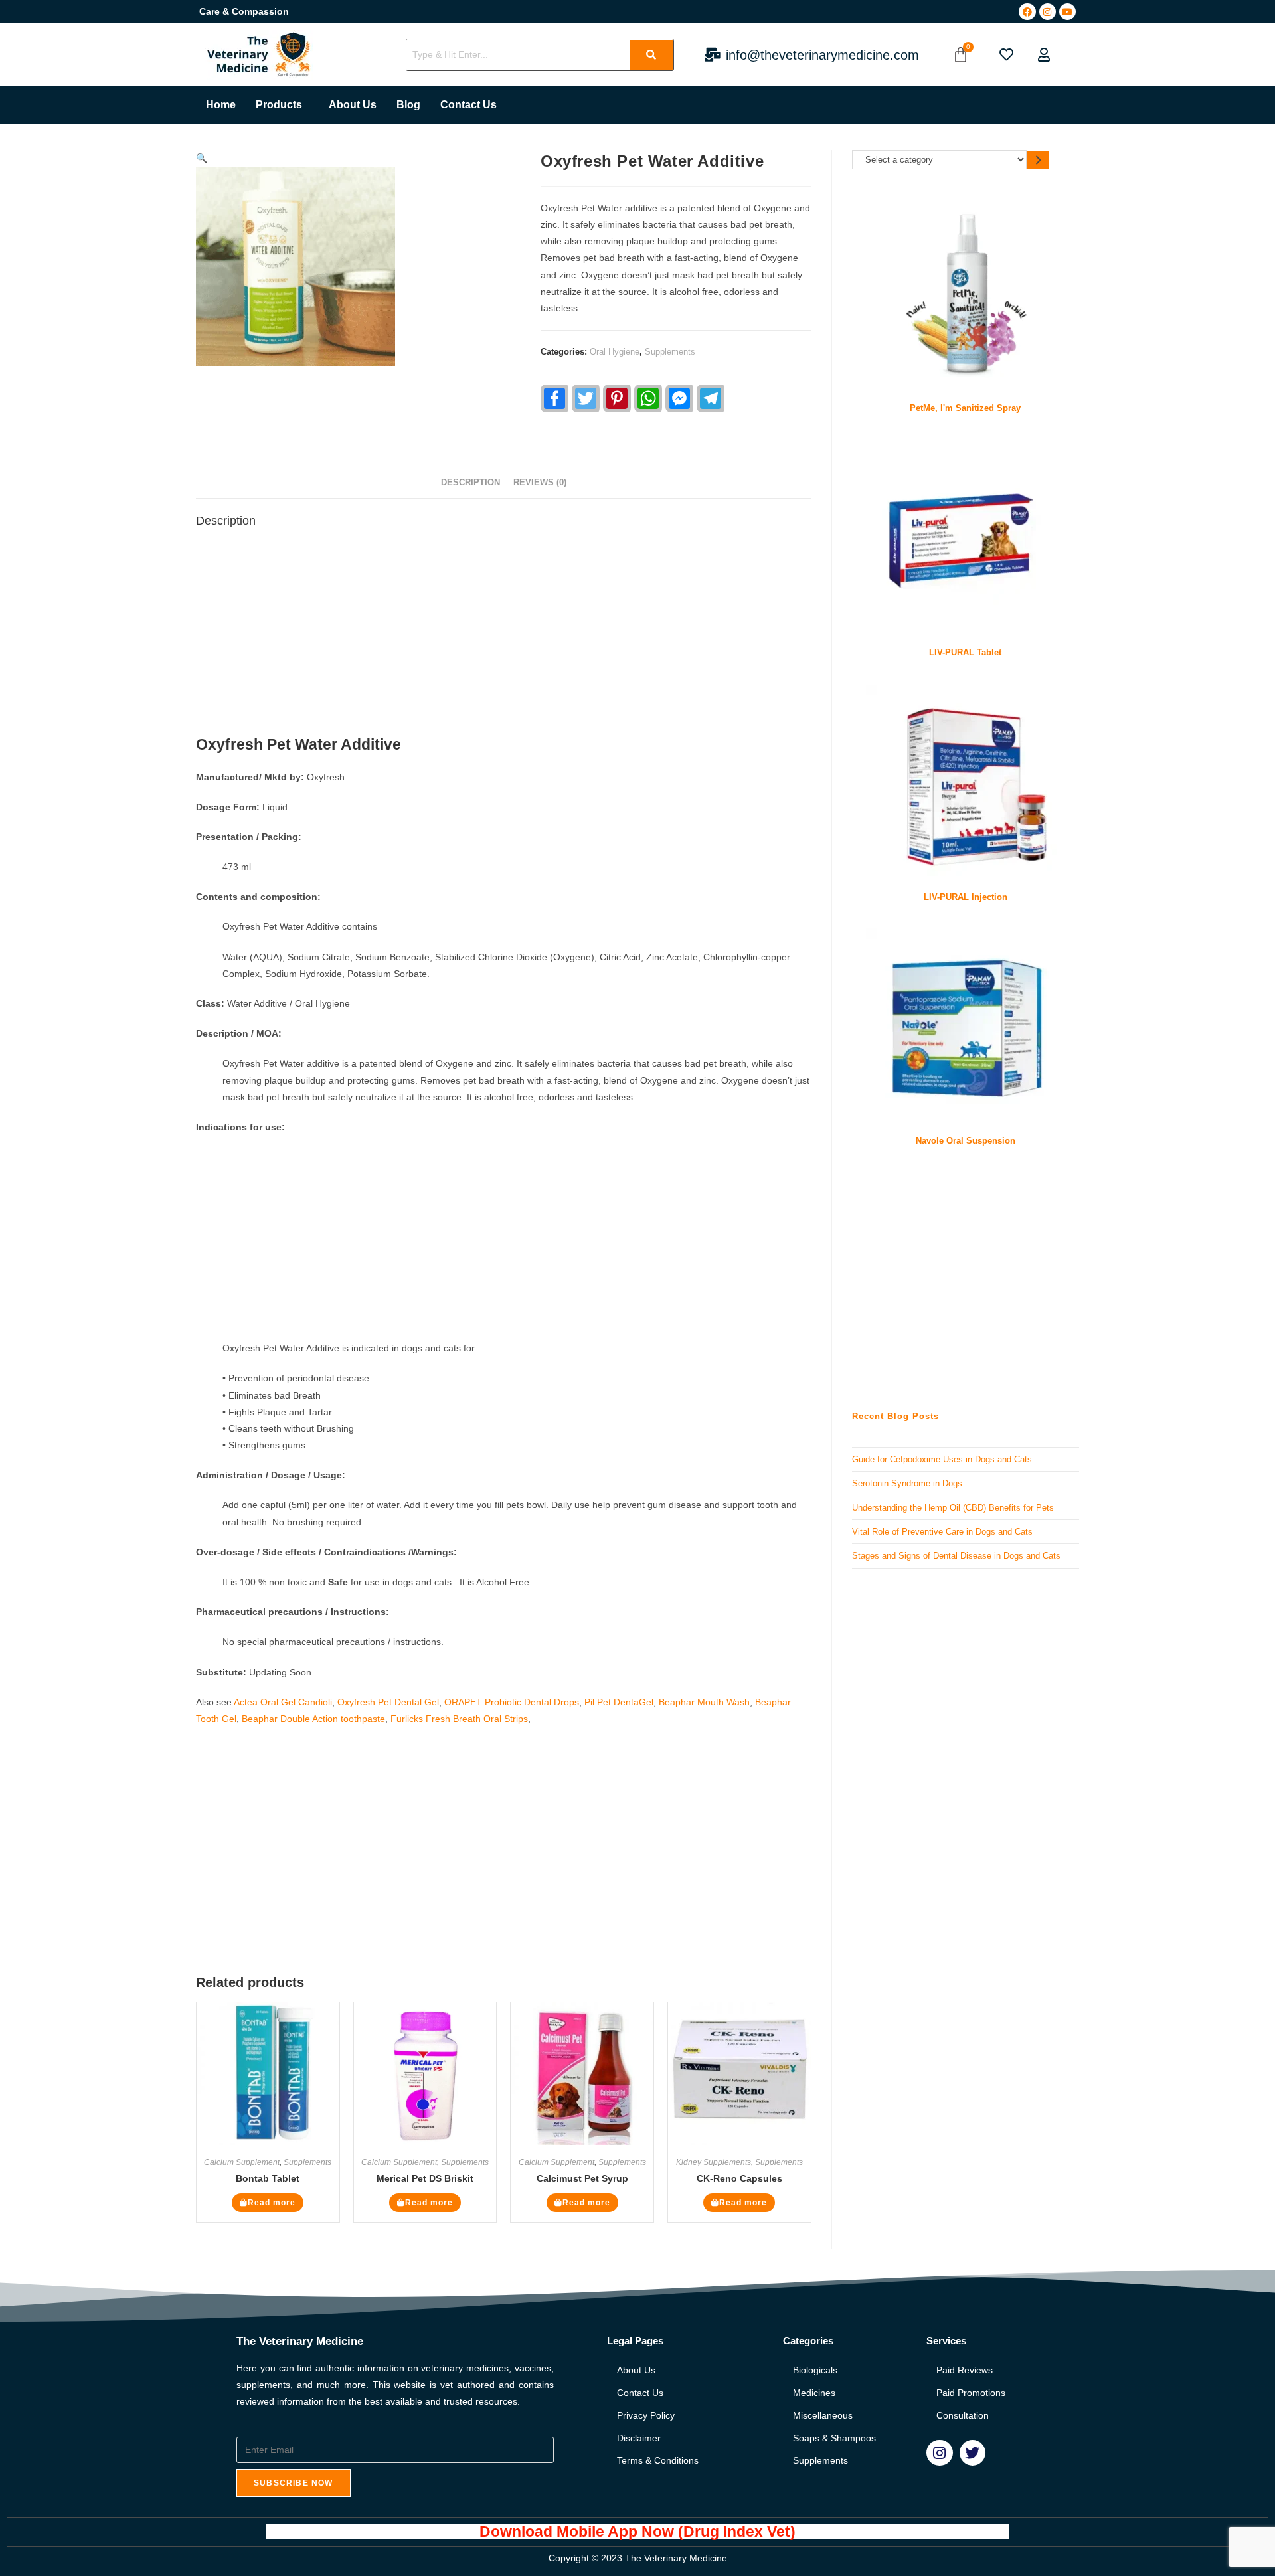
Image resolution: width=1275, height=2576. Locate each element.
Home (221, 105)
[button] (282, 105)
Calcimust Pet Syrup (582, 2178)
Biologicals (815, 2370)
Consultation (963, 2415)
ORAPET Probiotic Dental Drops (512, 1702)
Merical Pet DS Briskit (425, 2178)
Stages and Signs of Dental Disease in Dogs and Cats (956, 1556)
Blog (408, 105)
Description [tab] (470, 483)
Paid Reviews (965, 2370)
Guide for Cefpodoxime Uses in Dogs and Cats (942, 1459)
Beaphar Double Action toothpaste (313, 1719)
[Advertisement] (504, 636)
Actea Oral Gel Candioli (283, 1702)
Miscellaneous (823, 2415)
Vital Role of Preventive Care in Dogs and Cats (942, 1532)
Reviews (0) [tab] (540, 483)
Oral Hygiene (615, 352)
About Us (353, 105)
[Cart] (961, 55)
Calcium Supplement (242, 2162)
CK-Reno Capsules (739, 2178)
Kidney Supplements (714, 2162)
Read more (272, 2203)
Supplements (670, 352)
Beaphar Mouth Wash (704, 1702)
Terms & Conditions (658, 2460)
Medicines (814, 2393)
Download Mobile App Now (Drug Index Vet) (637, 2532)
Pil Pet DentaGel (619, 1702)
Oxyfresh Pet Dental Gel (388, 1702)
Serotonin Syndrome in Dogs (907, 1483)
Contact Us (468, 105)
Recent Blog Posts (895, 1416)
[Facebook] (1027, 12)
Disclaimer (639, 2438)
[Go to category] (1038, 160)
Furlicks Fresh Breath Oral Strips (459, 1719)
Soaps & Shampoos (834, 2438)
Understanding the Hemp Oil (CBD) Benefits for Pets (953, 1508)
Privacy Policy (646, 2415)
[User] (1044, 55)
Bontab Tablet (268, 2178)
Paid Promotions (971, 2393)
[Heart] (1006, 55)
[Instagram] (1048, 12)
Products (279, 105)
